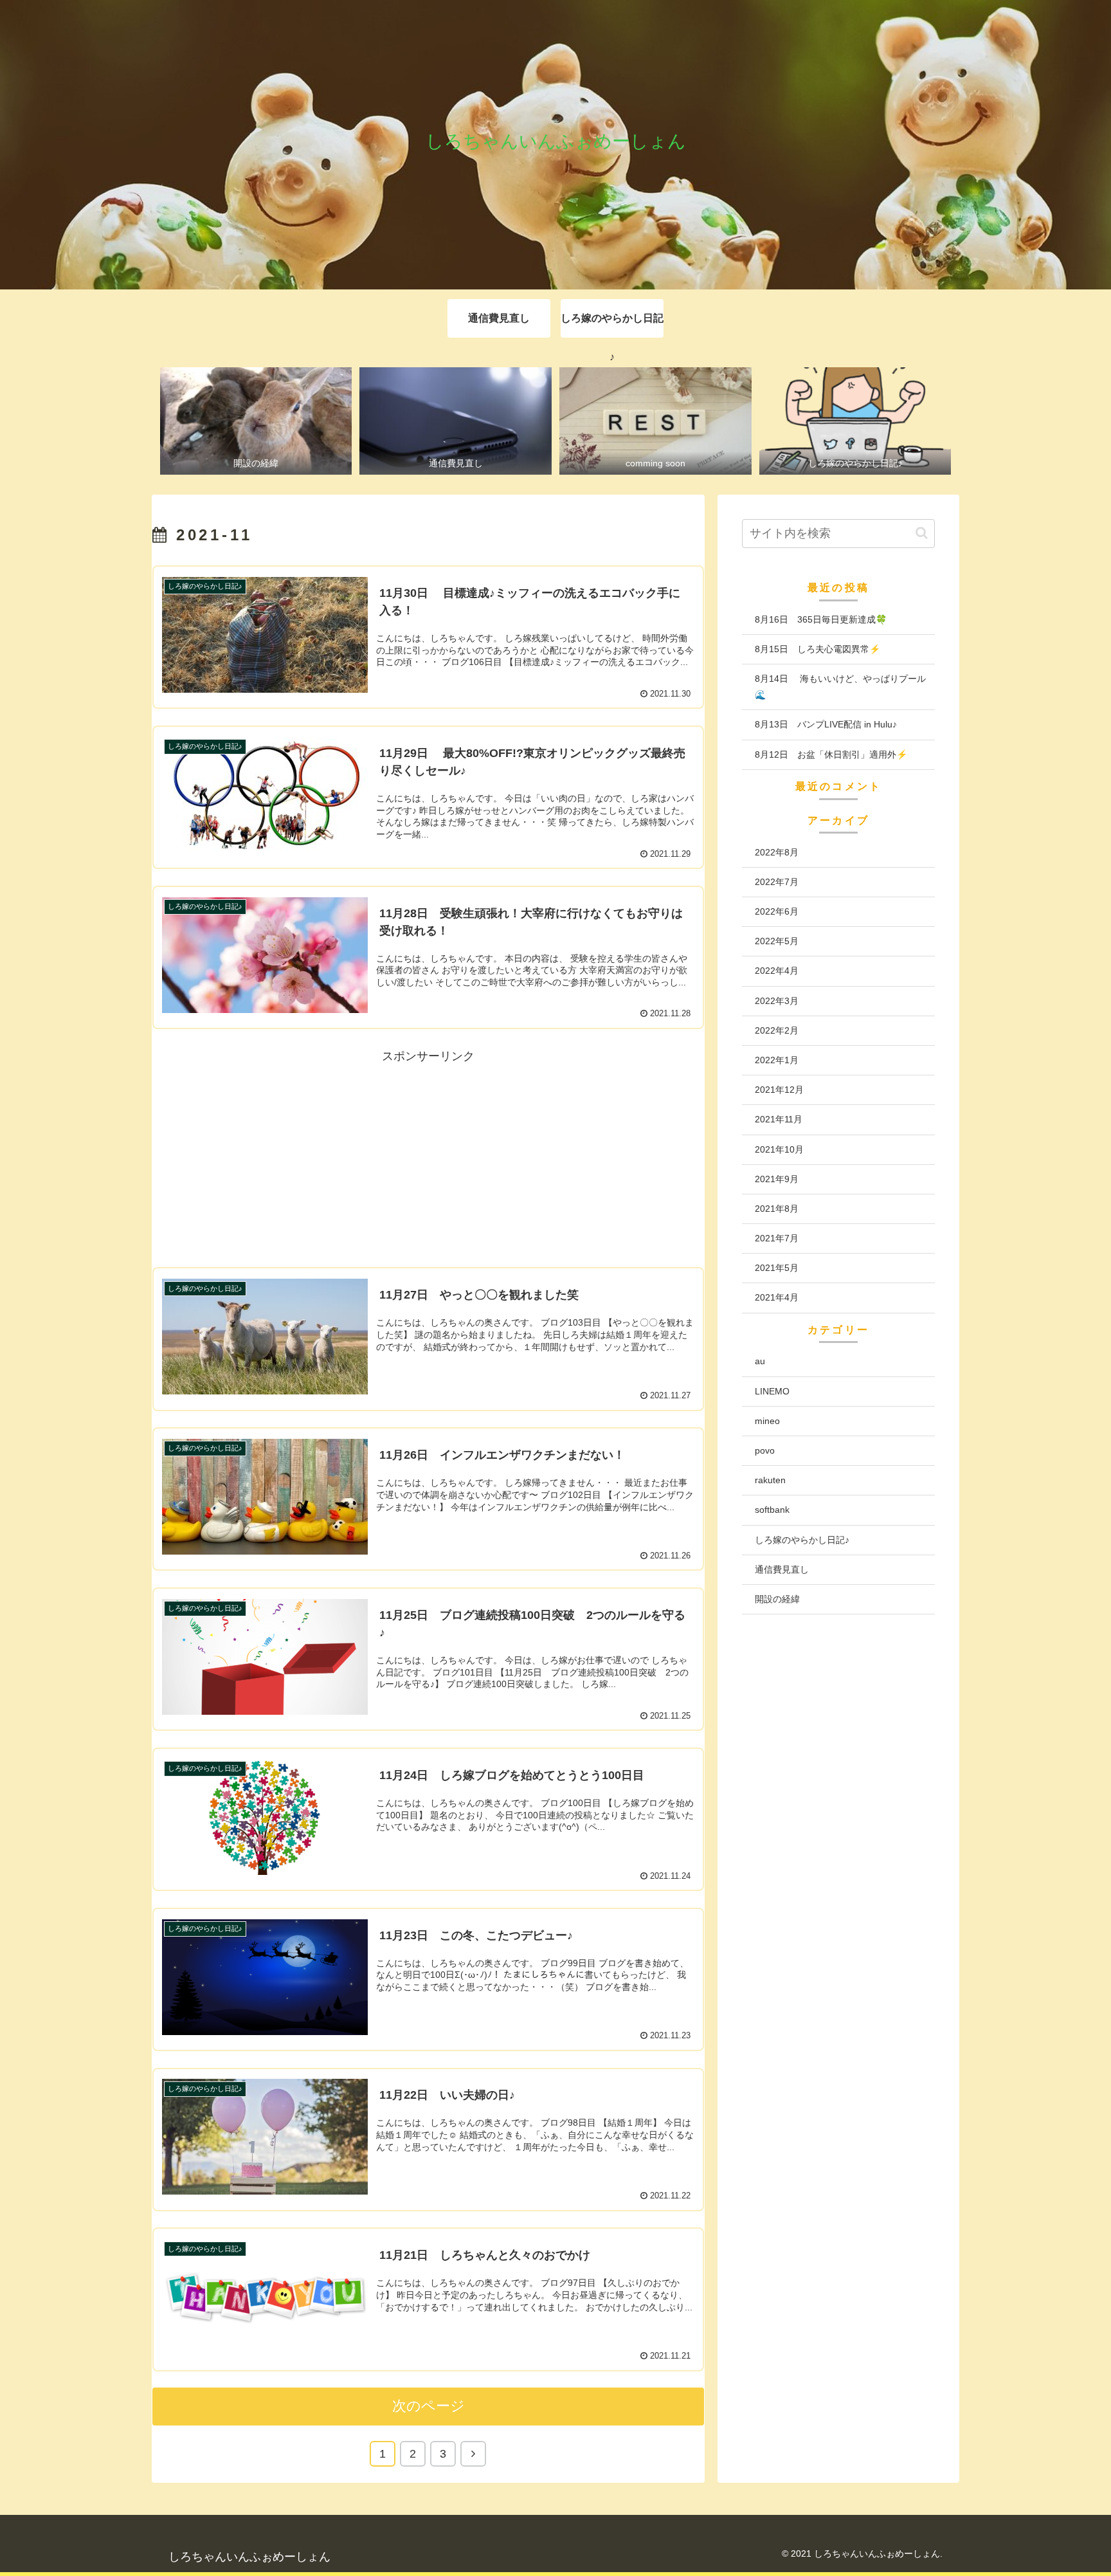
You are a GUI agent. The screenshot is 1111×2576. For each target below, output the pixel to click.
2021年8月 (777, 1209)
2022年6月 (777, 911)
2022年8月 (777, 852)
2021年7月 (777, 1238)
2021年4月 (777, 1297)
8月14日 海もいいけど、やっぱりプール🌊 (840, 687)
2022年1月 (777, 1060)
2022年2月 (777, 1030)
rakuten (770, 1480)
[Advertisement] (428, 1156)
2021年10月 (779, 1149)
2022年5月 (777, 941)
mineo (767, 1421)
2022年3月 (777, 1000)
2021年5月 (777, 1268)
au (760, 1361)
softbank (772, 1510)
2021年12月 (779, 1090)
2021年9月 (777, 1178)
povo (765, 1450)
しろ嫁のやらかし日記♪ (802, 1539)
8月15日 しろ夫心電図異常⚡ (817, 649)
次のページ (429, 2406)
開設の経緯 (777, 1599)
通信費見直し (782, 1569)
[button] (922, 533)
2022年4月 (777, 971)
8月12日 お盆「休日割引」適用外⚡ (831, 754)
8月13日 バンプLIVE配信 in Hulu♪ (826, 724)
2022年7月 (777, 882)
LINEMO (772, 1391)
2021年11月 (779, 1119)
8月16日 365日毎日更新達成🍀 (821, 619)
